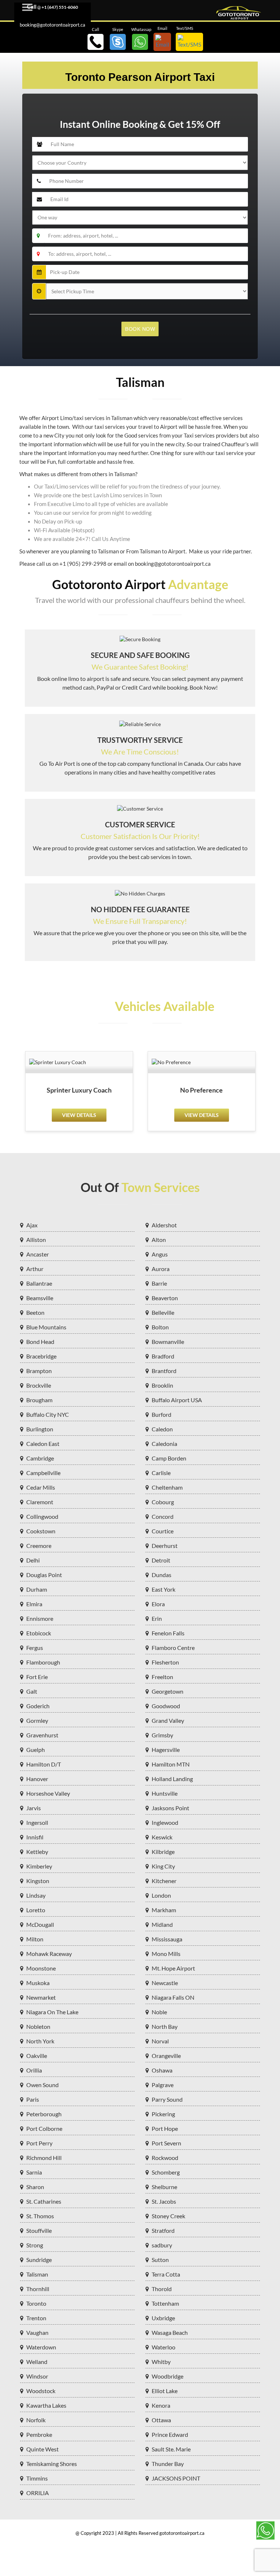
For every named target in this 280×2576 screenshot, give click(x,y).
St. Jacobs (164, 2201)
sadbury (162, 2245)
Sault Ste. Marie (171, 2449)
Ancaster (38, 1254)
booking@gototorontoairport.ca (52, 25)
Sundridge (39, 2260)
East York (164, 1589)
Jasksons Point (170, 1808)
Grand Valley (168, 1720)
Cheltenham (167, 1487)
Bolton (160, 1327)
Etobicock (39, 1633)
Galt (32, 1691)
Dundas (162, 1575)
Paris (33, 2099)
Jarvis (34, 1808)
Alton (159, 1240)
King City (163, 1866)
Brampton (39, 1371)
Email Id (48, 189)
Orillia (34, 2070)
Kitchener (164, 1881)
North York (40, 2041)
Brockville (39, 1385)
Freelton (162, 1677)
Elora (158, 1604)
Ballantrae (39, 1283)
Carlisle (161, 1473)
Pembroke (39, 2434)
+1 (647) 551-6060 (60, 7)
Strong (35, 2245)
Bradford (163, 1356)
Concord (163, 1516)
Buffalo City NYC (48, 1414)
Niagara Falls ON (173, 1997)
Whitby (161, 2362)
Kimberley (39, 1866)
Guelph (36, 1750)
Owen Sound (42, 2085)
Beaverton (165, 1298)
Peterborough (44, 2114)
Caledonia (164, 1444)
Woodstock (41, 2391)
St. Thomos (40, 2216)
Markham (164, 1910)
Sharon (35, 2187)
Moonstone (41, 1968)
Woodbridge (168, 2376)
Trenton (36, 2318)
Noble (159, 2012)
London (161, 1895)
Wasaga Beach (170, 2332)
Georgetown (168, 1691)
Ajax (32, 1225)
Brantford (164, 1371)
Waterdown (41, 2347)
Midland (162, 1924)
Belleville (163, 1312)
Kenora (161, 2405)
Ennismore (40, 1618)
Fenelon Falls (168, 1633)
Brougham (39, 1400)
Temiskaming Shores (52, 2464)
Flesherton (165, 1662)
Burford (162, 1414)
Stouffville (39, 2230)
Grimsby (162, 1735)
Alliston (36, 1240)
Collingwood (42, 1516)
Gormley (37, 1720)
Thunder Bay (168, 2464)
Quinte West (42, 2449)
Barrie (159, 1283)
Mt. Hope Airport (173, 1968)
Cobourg (163, 1502)
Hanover (37, 1779)
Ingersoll (37, 1822)
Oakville (37, 2056)
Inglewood (165, 1822)
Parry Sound (167, 2099)
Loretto (36, 1910)
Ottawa (161, 2420)
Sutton (160, 2260)
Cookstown (41, 1531)
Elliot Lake (165, 2391)
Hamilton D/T (44, 1764)
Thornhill (38, 2289)
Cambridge (40, 1458)
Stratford (163, 2230)
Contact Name (55, 134)
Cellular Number (58, 171)
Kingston (38, 1881)
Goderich (38, 1706)
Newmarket (41, 1997)
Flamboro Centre (173, 1648)
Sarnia (34, 2172)
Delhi (33, 1560)
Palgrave (163, 2085)
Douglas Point (44, 1575)
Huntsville (165, 1793)
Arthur (35, 1269)
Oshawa (162, 2070)
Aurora (161, 1269)
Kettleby (37, 1852)
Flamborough (43, 1662)
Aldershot (164, 1225)
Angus (160, 1254)
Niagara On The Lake (52, 2012)
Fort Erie (37, 1677)
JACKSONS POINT (176, 2478)
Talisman (37, 2274)
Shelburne (164, 2187)
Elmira (34, 1604)
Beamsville (40, 1298)
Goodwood (166, 1706)
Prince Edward (170, 2434)
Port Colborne (44, 2128)
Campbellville (43, 1473)
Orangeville (166, 2056)
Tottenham (165, 2303)
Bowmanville (168, 1342)
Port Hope (165, 2128)
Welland (37, 2362)
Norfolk (36, 2420)
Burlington (40, 1429)
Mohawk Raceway (49, 1954)
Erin (157, 1618)
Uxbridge (163, 2318)
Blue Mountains (46, 1327)
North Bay (165, 2026)
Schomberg (166, 2172)
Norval (160, 2041)
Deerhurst (165, 1546)
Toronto (36, 2303)
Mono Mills (166, 1954)
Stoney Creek (168, 2216)
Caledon (162, 1429)
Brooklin (162, 1385)
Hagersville (166, 1750)
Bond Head (40, 1342)
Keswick (162, 1837)
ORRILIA (38, 2493)
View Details (79, 1115)
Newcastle (165, 1983)
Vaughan (37, 2332)
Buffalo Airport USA (177, 1400)
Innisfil (35, 1837)
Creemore (39, 1546)
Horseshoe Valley (48, 1793)
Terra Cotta (166, 2274)
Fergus (35, 1648)
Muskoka (38, 1983)
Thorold (162, 2289)
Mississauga (167, 1939)
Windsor (37, 2376)
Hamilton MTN (171, 1764)
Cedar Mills (41, 1487)
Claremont (40, 1502)
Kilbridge (163, 1852)
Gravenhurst (42, 1735)
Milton (35, 1939)
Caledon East (43, 1444)
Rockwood (165, 2158)
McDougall (40, 1924)
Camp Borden (169, 1458)
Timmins (37, 2478)
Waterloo (164, 2347)
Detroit (161, 1560)
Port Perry (39, 2143)
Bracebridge (41, 1356)
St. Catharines (44, 2201)
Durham (37, 1589)
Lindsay (36, 1895)
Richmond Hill (44, 2158)
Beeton (35, 1312)
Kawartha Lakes (46, 2405)
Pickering (163, 2114)
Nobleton (38, 2026)
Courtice (163, 1531)
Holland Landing (172, 1779)
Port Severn (166, 2143)
